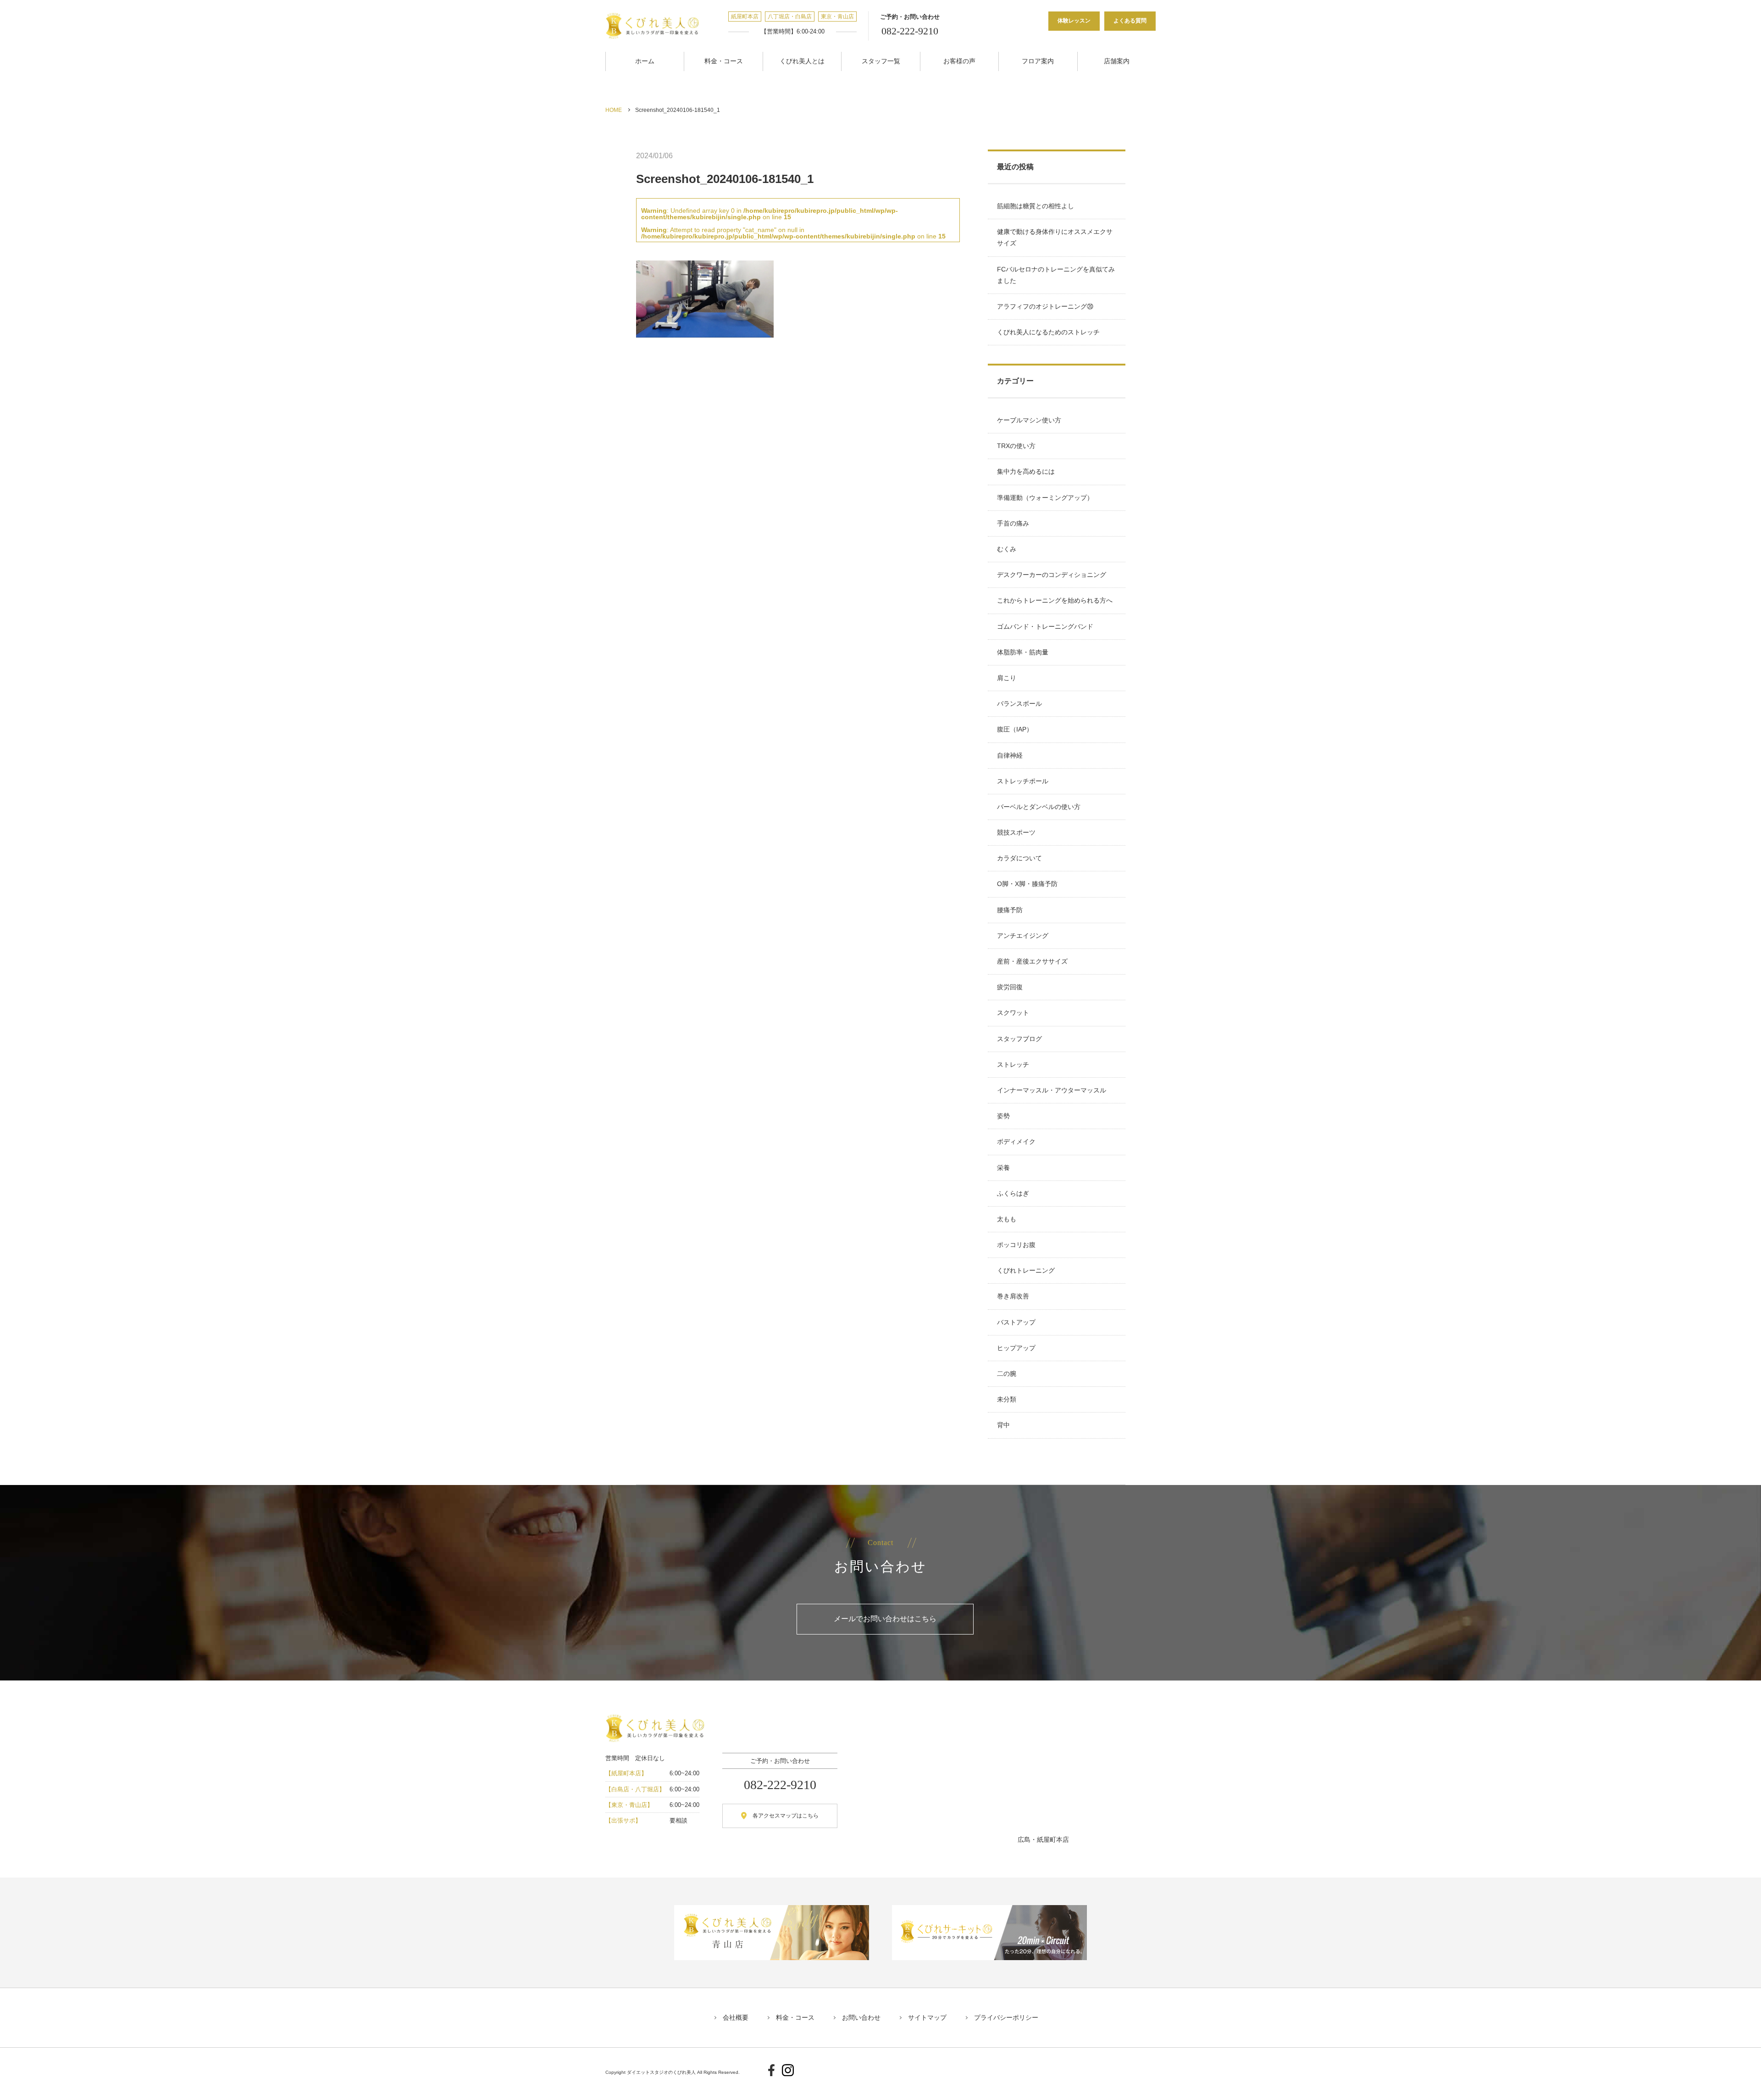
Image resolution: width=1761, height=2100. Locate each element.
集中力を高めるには (1026, 471)
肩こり (1007, 678)
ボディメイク (1016, 1141)
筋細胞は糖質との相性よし (1036, 206)
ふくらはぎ (1013, 1193)
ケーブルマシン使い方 (1029, 420)
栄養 (1003, 1168)
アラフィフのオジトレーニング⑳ (1045, 306)
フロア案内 (1038, 61)
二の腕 (1007, 1374)
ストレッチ (1013, 1064)
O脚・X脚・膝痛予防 (1027, 884)
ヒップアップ (1016, 1348)
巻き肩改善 (1013, 1296)
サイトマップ (927, 2017)
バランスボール (1019, 704)
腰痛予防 (1010, 910)
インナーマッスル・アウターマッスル (1052, 1090)
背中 (1003, 1425)
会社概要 (736, 2017)
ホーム (645, 61)
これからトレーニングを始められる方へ (1055, 600)
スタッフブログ (1019, 1039)
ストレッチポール (1023, 781)
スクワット (1013, 1013)
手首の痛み (1013, 523)
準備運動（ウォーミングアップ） (1045, 498)
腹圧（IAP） (1015, 729)
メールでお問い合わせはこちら (885, 1619)
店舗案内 (1117, 61)
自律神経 (1010, 755)
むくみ (1007, 549)
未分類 (1007, 1399)
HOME (614, 110)
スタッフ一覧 (881, 61)
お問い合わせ (861, 2017)
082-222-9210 (910, 31)
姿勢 (1003, 1116)
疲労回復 (1010, 987)
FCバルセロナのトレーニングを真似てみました (1056, 275)
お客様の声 (959, 61)
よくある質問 (1130, 21)
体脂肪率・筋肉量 (1023, 652)
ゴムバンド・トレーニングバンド (1045, 626)
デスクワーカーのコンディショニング (1052, 575)
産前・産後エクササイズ (1032, 961)
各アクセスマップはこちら (786, 1816)
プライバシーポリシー (1006, 2017)
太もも (1007, 1219)
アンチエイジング (1023, 936)
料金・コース (724, 61)
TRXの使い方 (1016, 446)
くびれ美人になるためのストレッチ (1048, 332)
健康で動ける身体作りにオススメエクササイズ (1055, 237)
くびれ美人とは (802, 61)
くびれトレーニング (1026, 1270)
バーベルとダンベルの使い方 (1039, 807)
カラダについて (1019, 858)
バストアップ (1016, 1322)
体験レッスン (1074, 21)
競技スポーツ (1016, 832)
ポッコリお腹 (1016, 1245)
